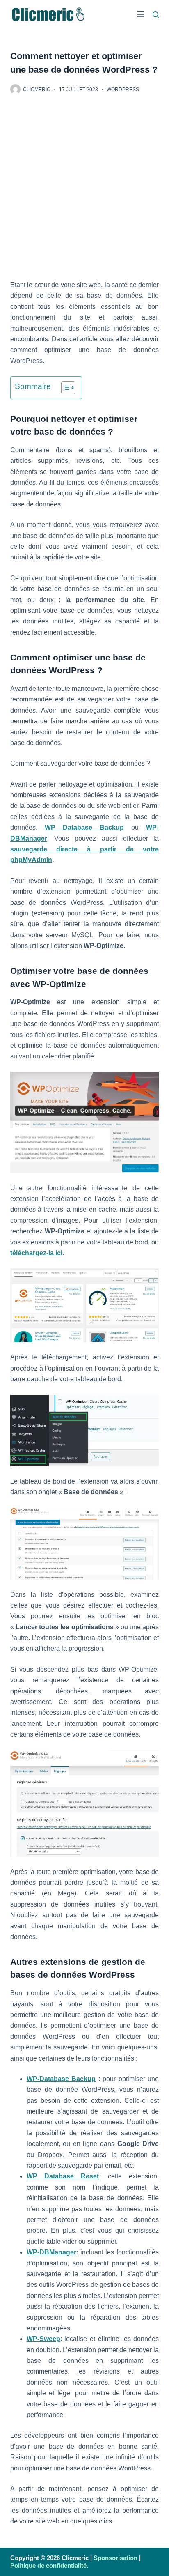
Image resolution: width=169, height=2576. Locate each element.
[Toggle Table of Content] (64, 388)
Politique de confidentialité (48, 2566)
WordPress (123, 90)
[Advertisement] (84, 192)
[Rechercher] (156, 15)
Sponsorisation (115, 2558)
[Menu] (141, 14)
